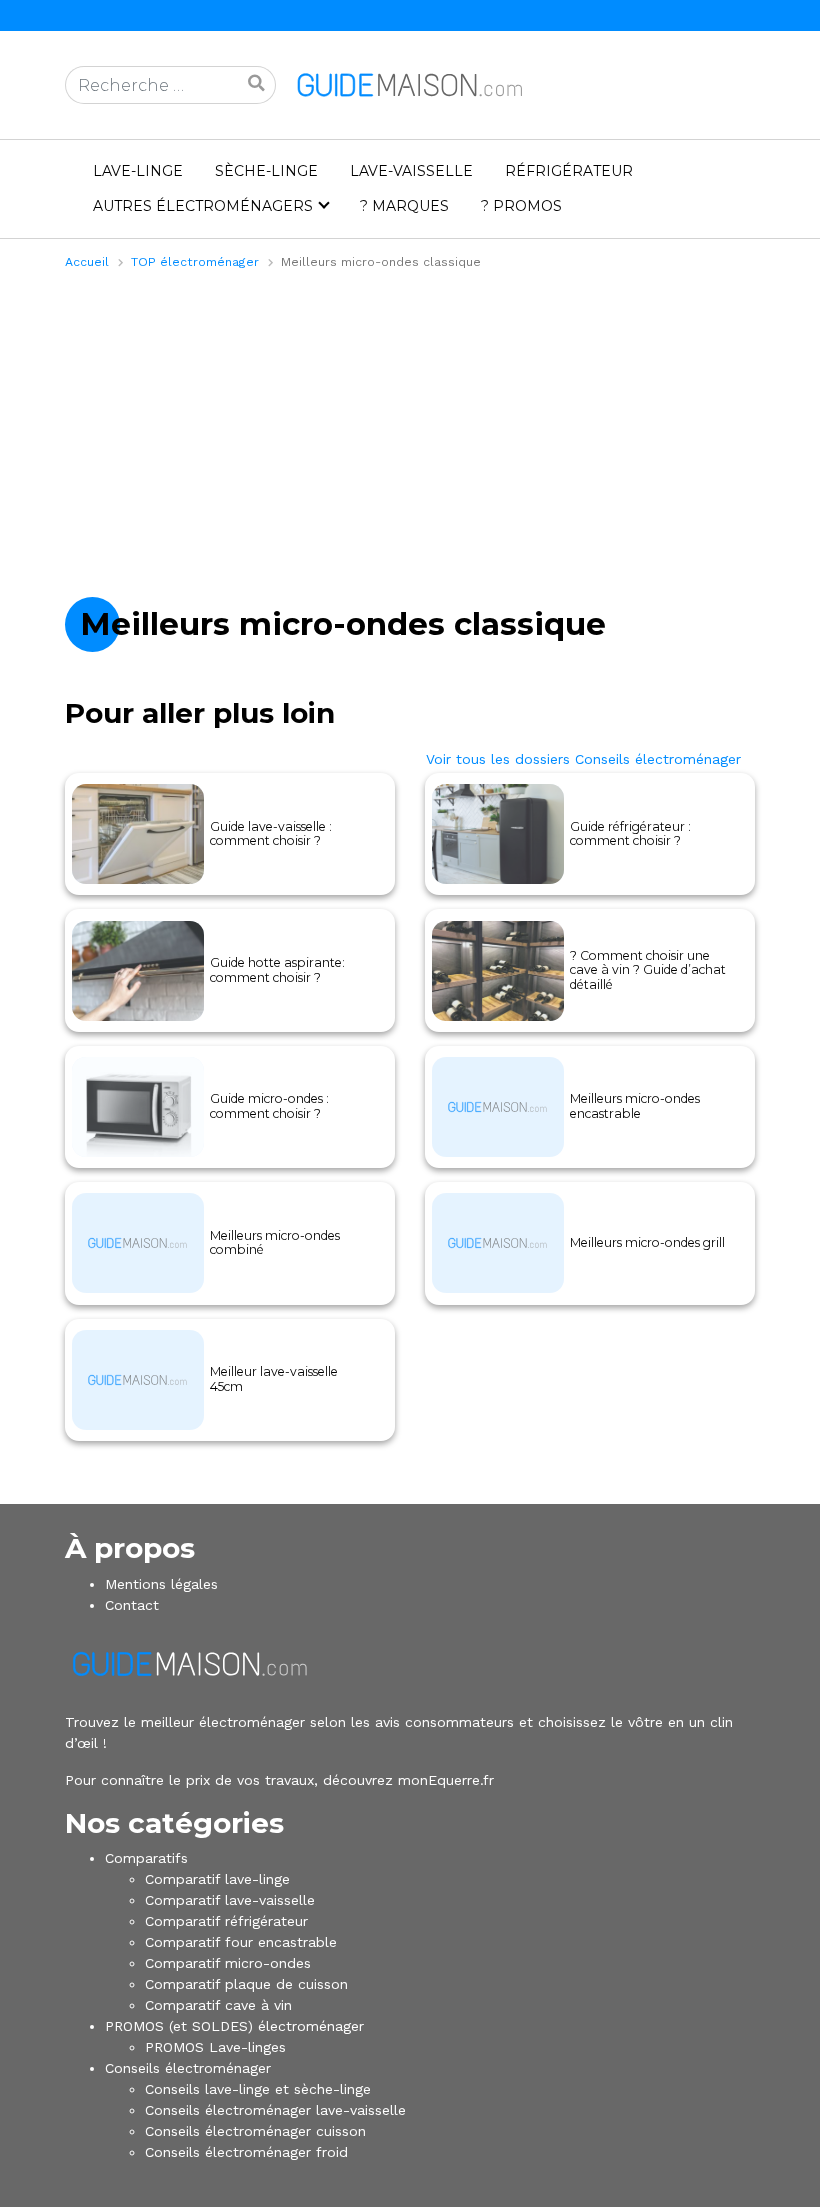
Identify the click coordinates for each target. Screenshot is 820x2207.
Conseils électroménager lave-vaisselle (275, 2110)
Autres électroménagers (203, 206)
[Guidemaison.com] (410, 84)
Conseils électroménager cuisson (255, 2131)
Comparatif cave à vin (218, 2005)
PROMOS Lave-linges (215, 2047)
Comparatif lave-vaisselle (230, 1900)
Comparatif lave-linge (217, 1879)
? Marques (404, 206)
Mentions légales (161, 1584)
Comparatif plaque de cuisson (246, 1984)
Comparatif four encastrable (241, 1942)
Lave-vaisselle (411, 171)
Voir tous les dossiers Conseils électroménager (583, 759)
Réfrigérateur (569, 171)
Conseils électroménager (188, 2068)
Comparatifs (146, 1858)
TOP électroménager (195, 262)
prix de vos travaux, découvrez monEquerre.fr (340, 1780)
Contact (132, 1605)
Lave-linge (138, 171)
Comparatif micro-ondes (228, 1963)
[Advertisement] (410, 431)
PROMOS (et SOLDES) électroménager (234, 2026)
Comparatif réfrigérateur (226, 1921)
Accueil (87, 262)
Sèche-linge (266, 171)
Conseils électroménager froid (246, 2152)
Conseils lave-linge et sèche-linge (258, 2089)
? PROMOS (521, 206)
